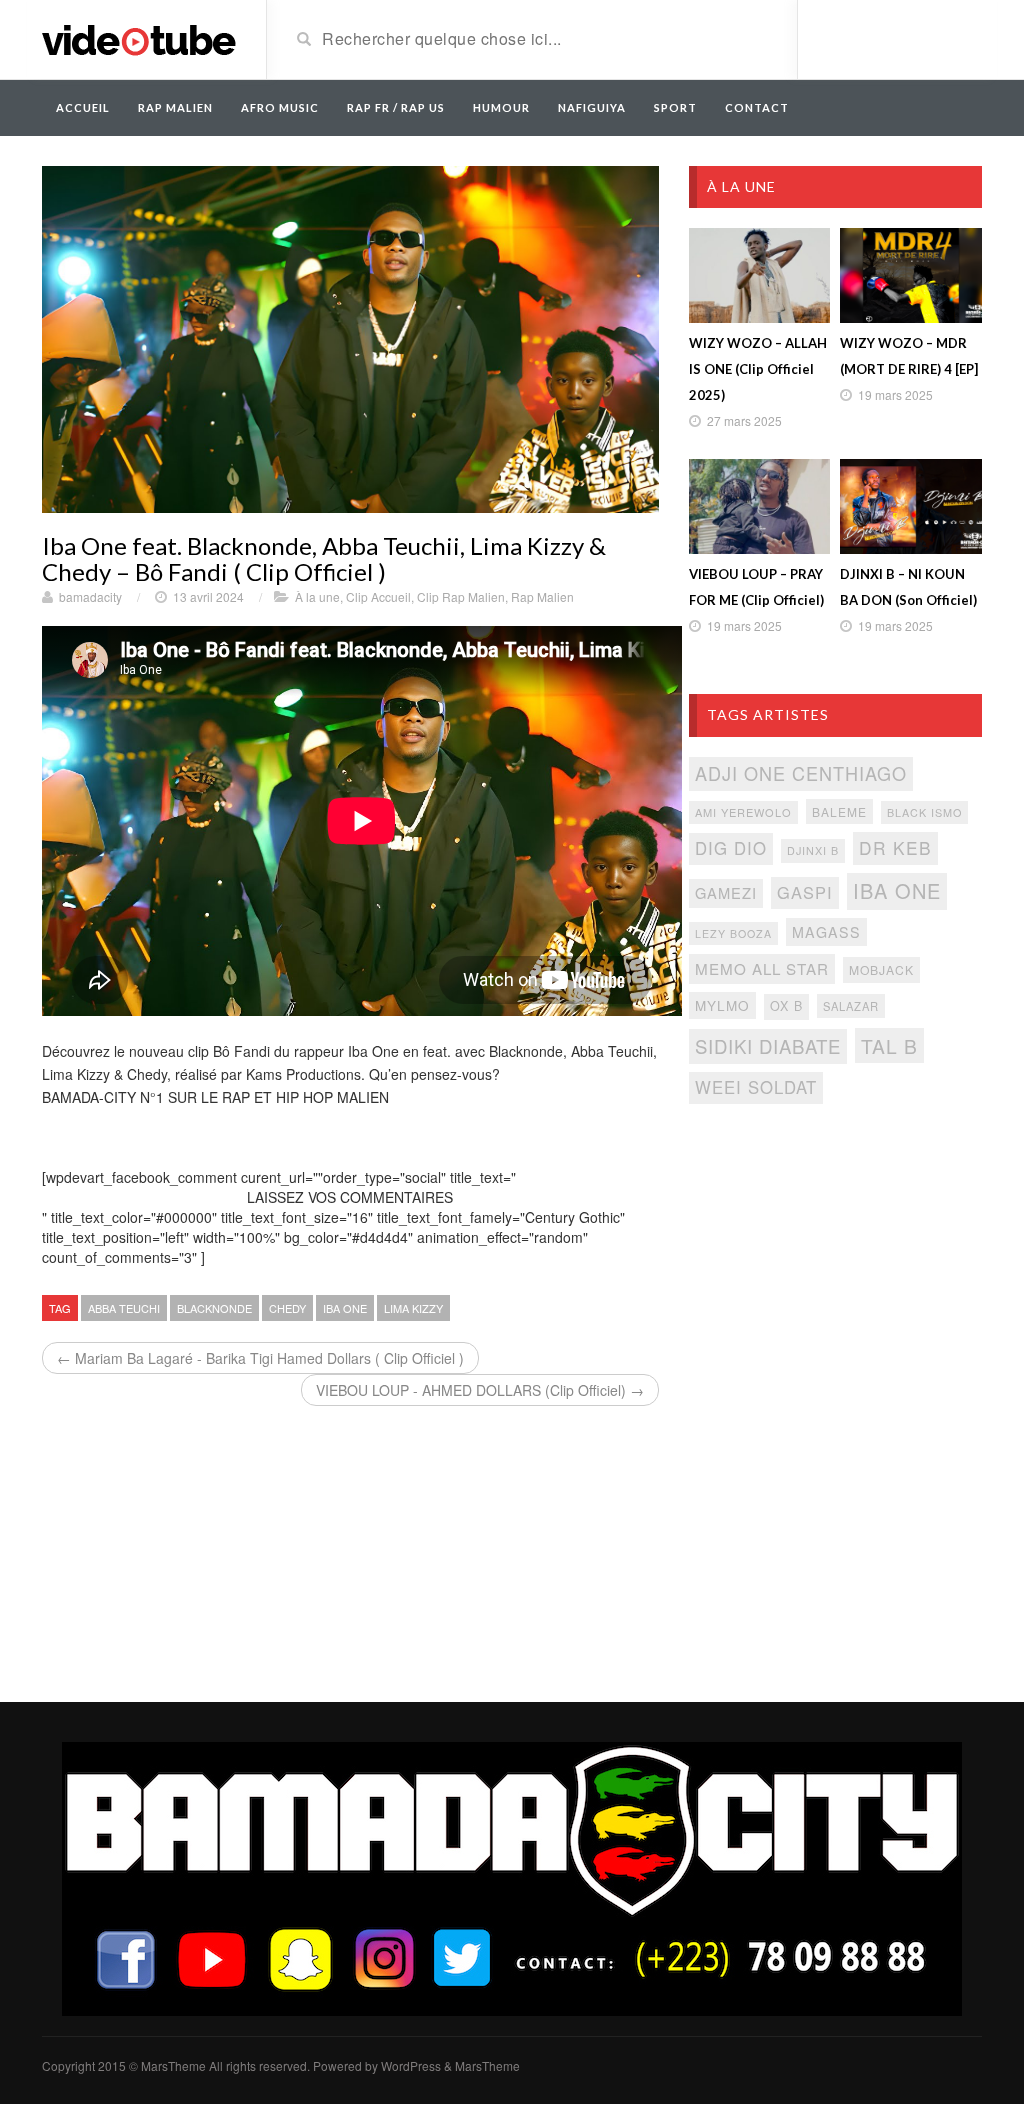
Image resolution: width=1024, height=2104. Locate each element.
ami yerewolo (743, 812)
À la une (317, 596)
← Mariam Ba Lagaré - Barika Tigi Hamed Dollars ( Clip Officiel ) (260, 1358)
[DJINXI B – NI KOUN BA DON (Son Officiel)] (911, 506)
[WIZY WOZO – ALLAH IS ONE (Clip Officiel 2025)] (760, 275)
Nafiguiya (592, 107)
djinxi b (813, 850)
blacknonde (214, 1308)
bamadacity (90, 596)
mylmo (722, 1005)
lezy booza (733, 933)
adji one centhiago (801, 773)
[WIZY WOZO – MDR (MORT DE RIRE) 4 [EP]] (911, 275)
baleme (839, 811)
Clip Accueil (378, 596)
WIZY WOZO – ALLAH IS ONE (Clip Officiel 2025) (758, 369)
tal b (889, 1045)
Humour (501, 107)
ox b (786, 1006)
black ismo (924, 812)
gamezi (726, 892)
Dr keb (895, 847)
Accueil (83, 107)
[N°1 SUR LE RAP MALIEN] (139, 38)
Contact (757, 107)
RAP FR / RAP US (396, 107)
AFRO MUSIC (280, 107)
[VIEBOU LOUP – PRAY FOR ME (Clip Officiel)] (760, 506)
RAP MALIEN (175, 107)
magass (826, 932)
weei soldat (756, 1087)
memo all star (762, 968)
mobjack (881, 969)
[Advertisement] (835, 1267)
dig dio (731, 848)
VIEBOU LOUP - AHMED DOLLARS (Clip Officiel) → (480, 1390)
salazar (851, 1006)
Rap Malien (542, 596)
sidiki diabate (768, 1046)
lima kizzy (413, 1308)
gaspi (805, 892)
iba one (345, 1308)
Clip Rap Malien (461, 596)
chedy (287, 1308)
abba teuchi (124, 1308)
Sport (675, 107)
